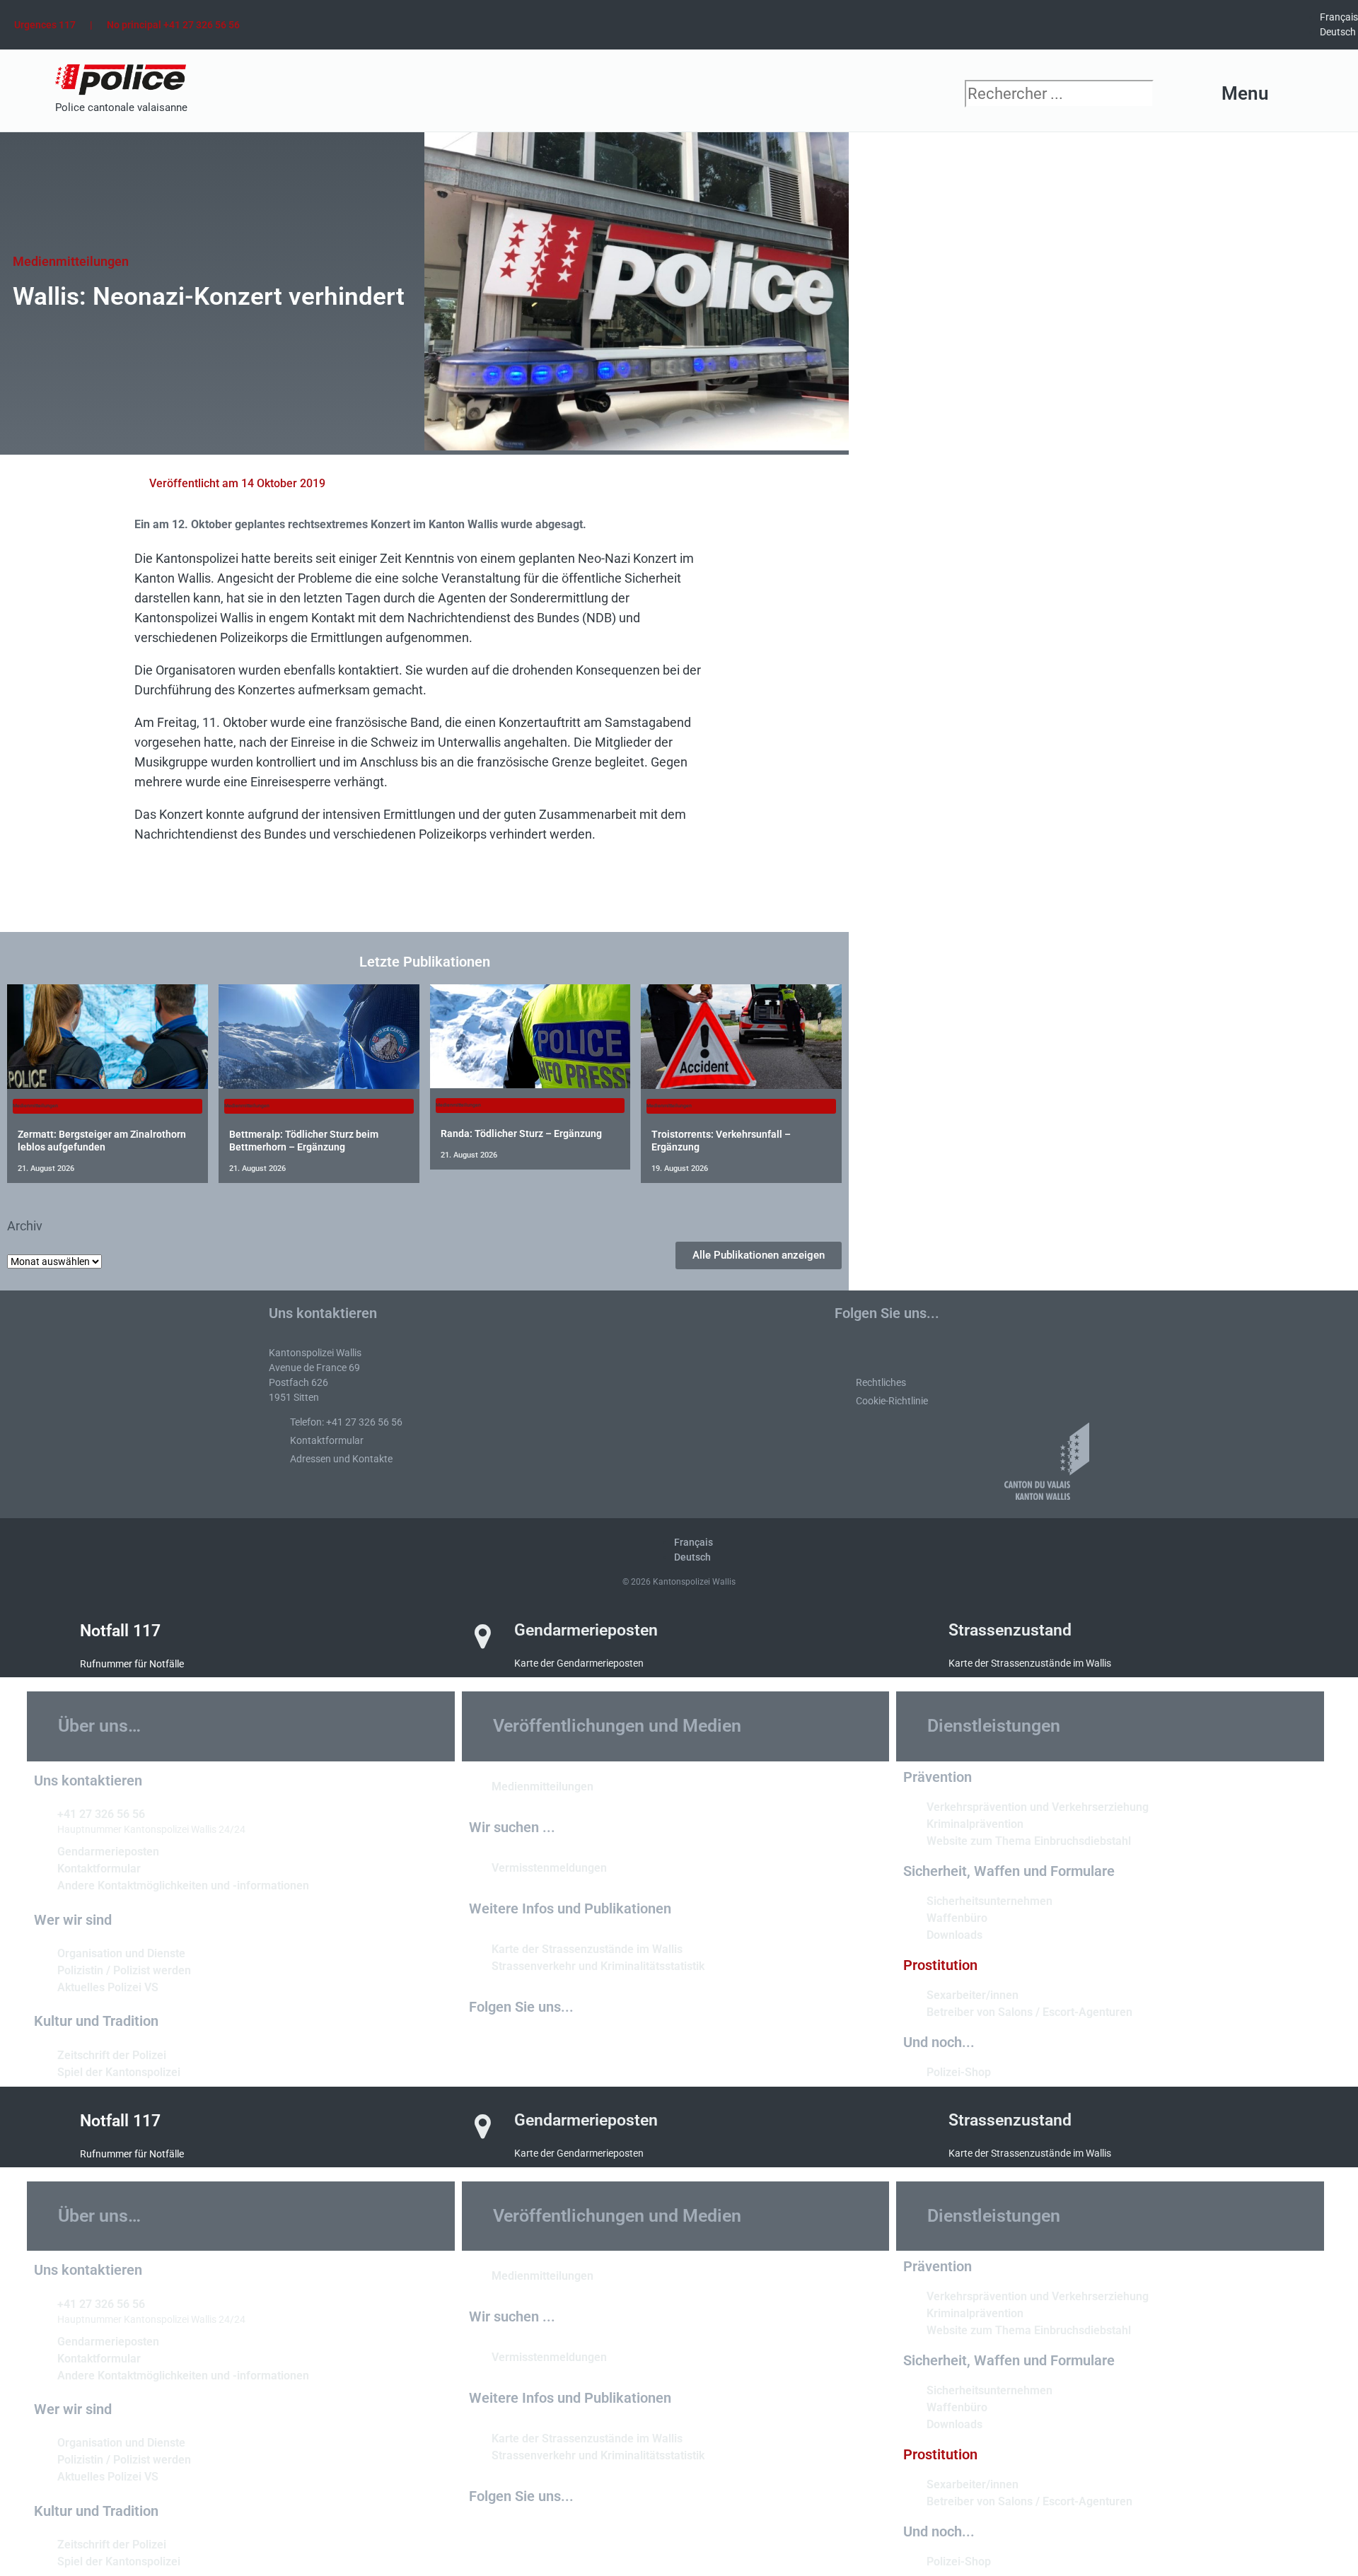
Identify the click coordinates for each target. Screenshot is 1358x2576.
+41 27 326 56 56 (101, 1814)
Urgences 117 (45, 25)
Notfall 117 (120, 1631)
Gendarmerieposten (586, 1630)
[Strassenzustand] (917, 1636)
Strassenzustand (1010, 1630)
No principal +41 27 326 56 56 (173, 25)
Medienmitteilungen (71, 261)
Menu (1245, 93)
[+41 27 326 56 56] (40, 1813)
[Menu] (1293, 94)
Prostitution (940, 1965)
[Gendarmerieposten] (483, 1636)
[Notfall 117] (49, 1637)
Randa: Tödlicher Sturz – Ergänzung (521, 1133)
